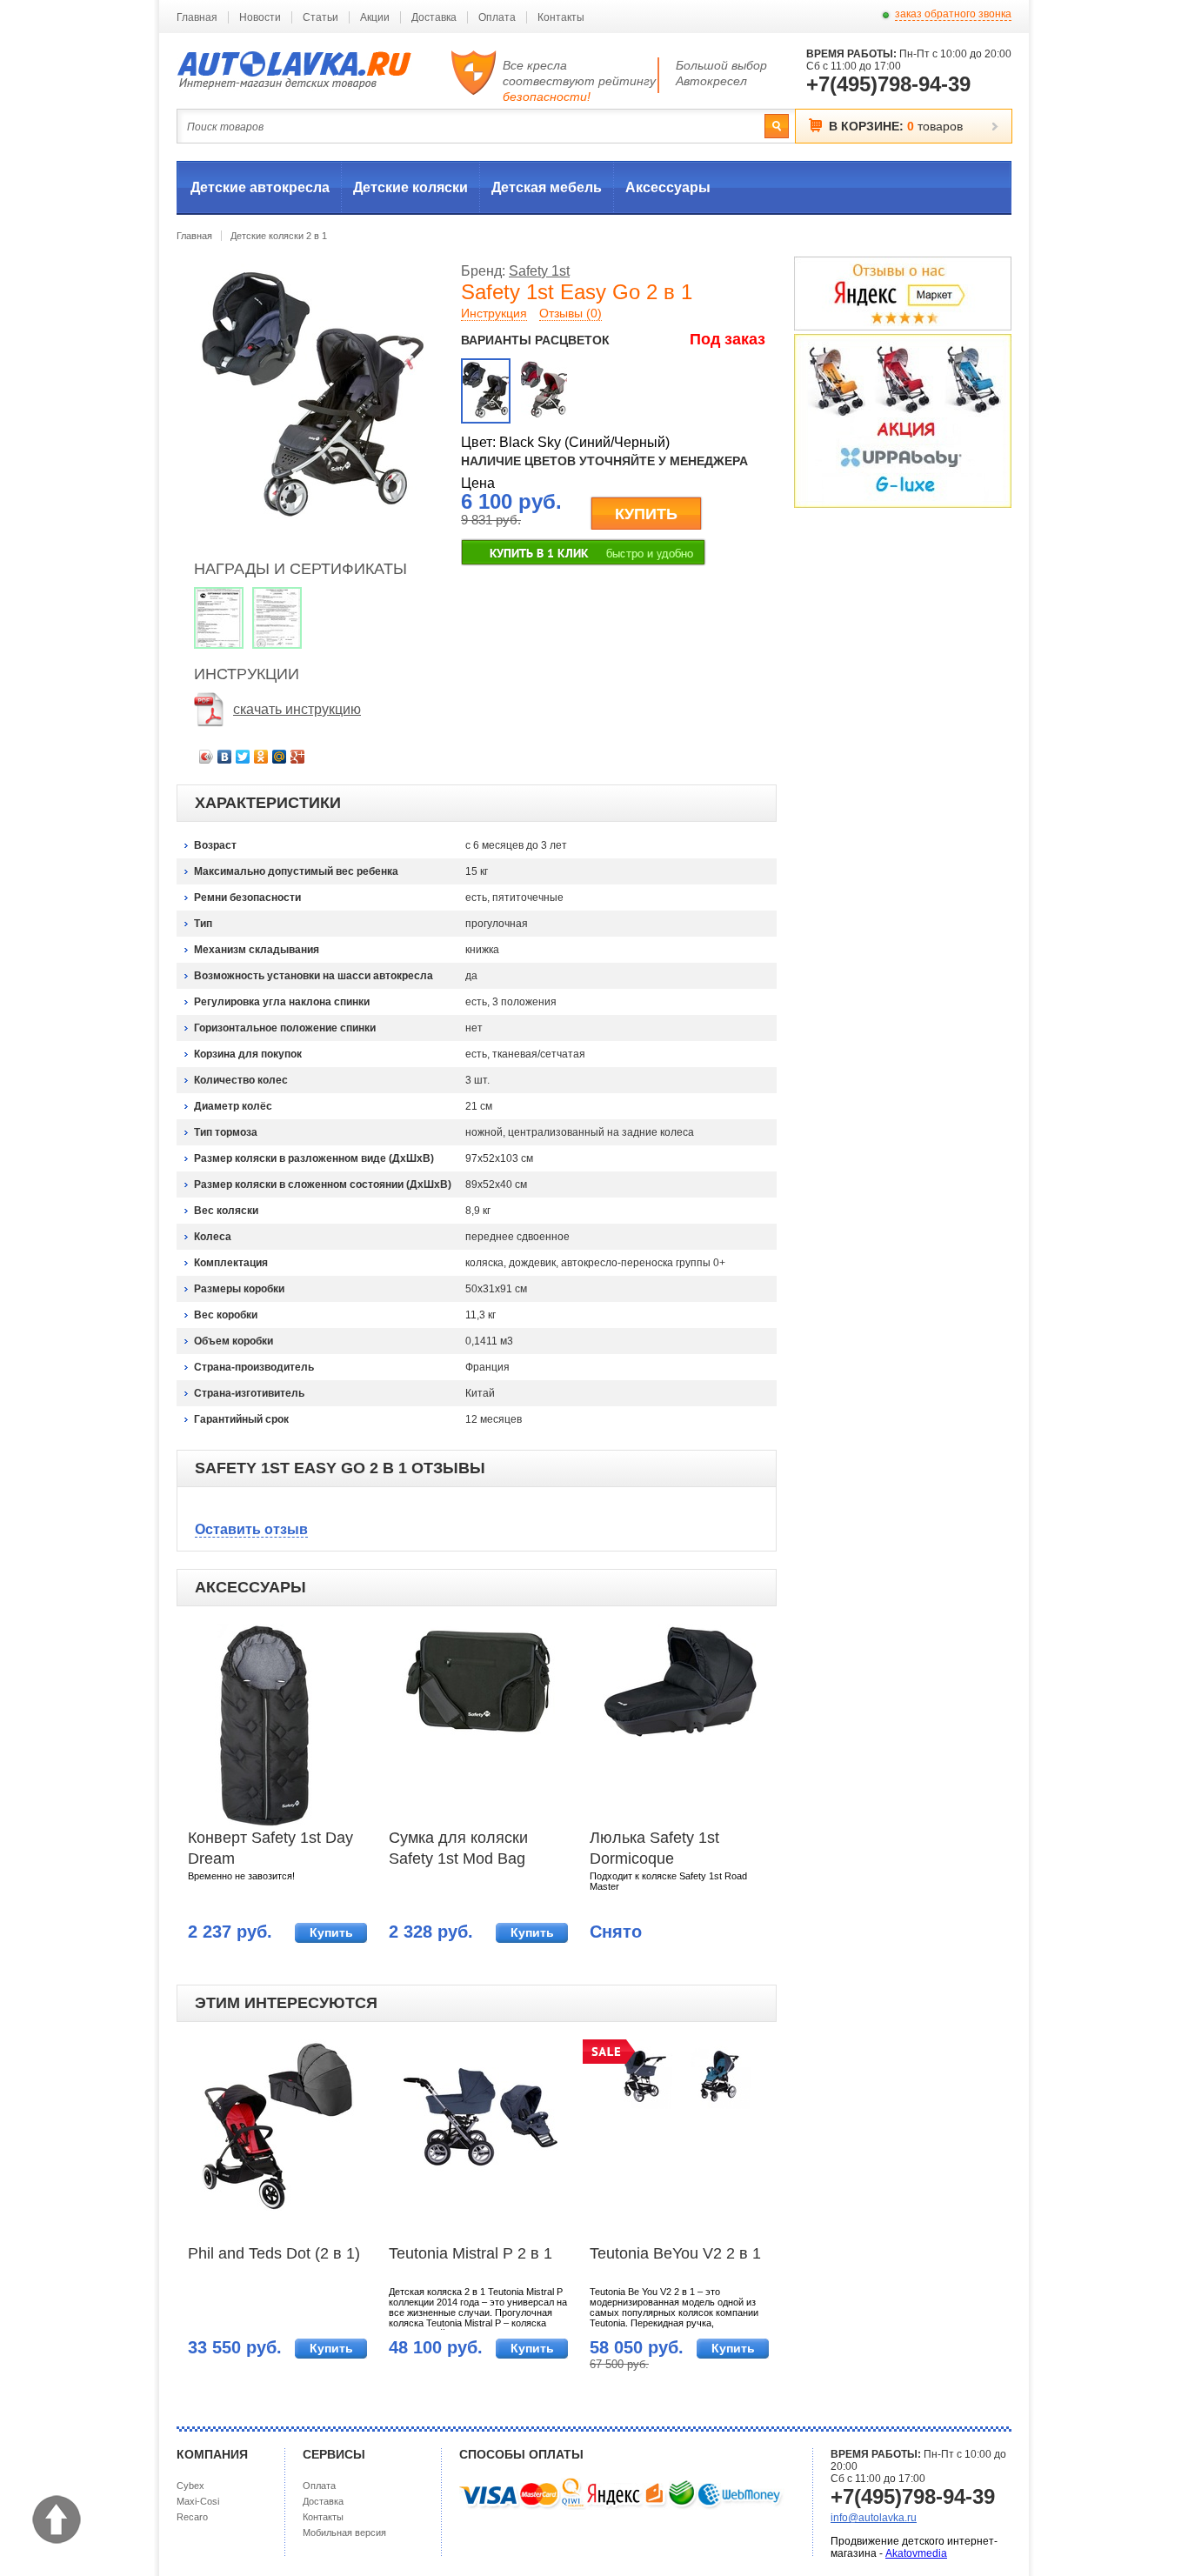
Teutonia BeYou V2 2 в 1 (675, 2253)
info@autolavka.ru (874, 2518)
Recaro (192, 2517)
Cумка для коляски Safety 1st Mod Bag (458, 1848)
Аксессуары (668, 187)
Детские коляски (410, 187)
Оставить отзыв (251, 1529)
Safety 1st (539, 271)
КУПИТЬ (646, 514)
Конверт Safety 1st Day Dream (270, 1848)
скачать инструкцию (297, 709)
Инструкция (494, 313)
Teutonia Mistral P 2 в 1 (471, 2253)
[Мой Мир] (280, 757)
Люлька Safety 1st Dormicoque (654, 1848)
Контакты (561, 17)
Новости (260, 17)
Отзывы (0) (571, 313)
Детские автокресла (260, 187)
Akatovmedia (916, 2553)
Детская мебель (547, 187)
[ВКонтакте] (225, 757)
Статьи (320, 17)
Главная (197, 17)
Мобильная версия (344, 2533)
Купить (331, 1932)
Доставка (434, 17)
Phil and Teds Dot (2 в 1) (274, 2253)
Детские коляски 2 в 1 (279, 236)
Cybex (190, 2486)
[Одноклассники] (261, 757)
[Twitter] (243, 757)
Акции (375, 17)
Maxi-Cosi (198, 2501)
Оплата (497, 17)
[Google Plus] (298, 757)
